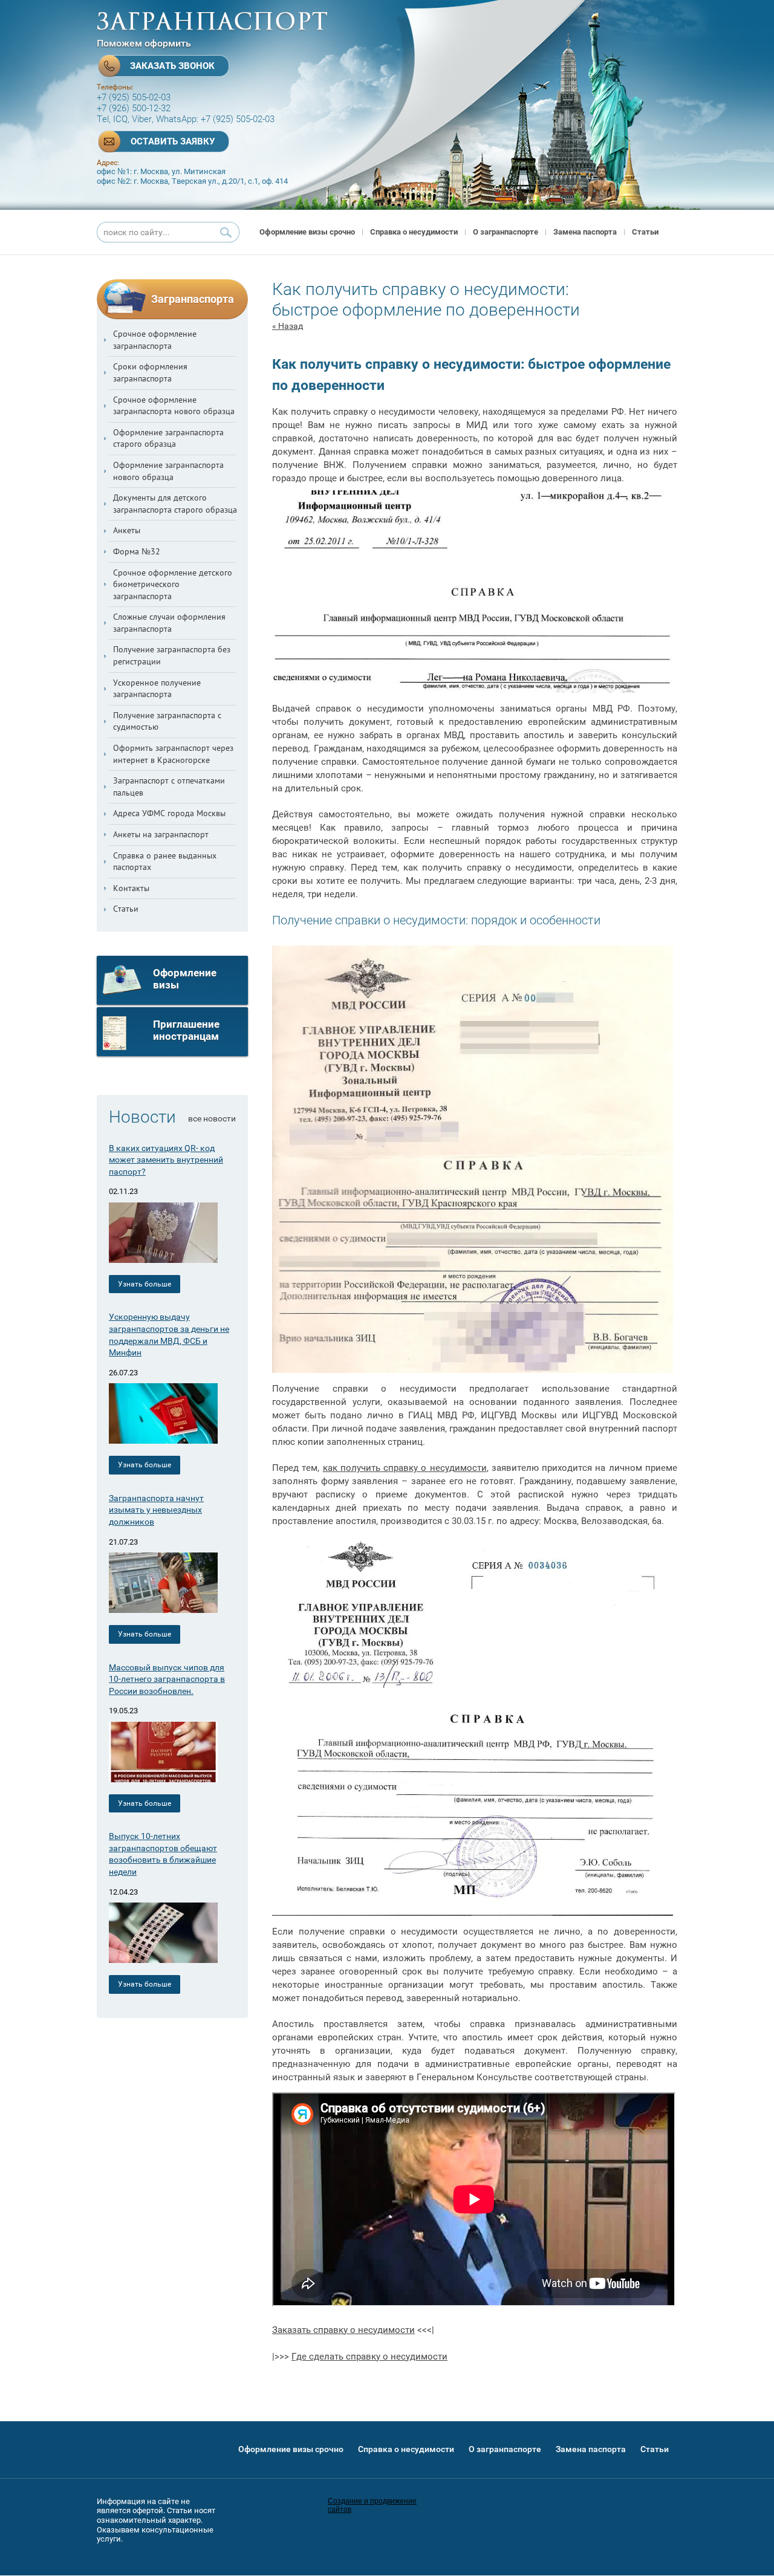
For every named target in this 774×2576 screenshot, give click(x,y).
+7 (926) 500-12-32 (134, 108)
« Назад (288, 326)
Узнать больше (145, 1284)
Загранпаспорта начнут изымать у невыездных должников (156, 1510)
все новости (212, 1118)
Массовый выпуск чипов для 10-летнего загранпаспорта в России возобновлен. (167, 1679)
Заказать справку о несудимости (343, 2330)
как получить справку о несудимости (405, 1468)
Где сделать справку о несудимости (369, 2357)
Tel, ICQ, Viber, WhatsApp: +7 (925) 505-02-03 (186, 119)
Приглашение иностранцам (187, 1030)
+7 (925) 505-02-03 (134, 97)
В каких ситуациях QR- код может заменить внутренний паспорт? (166, 1160)
